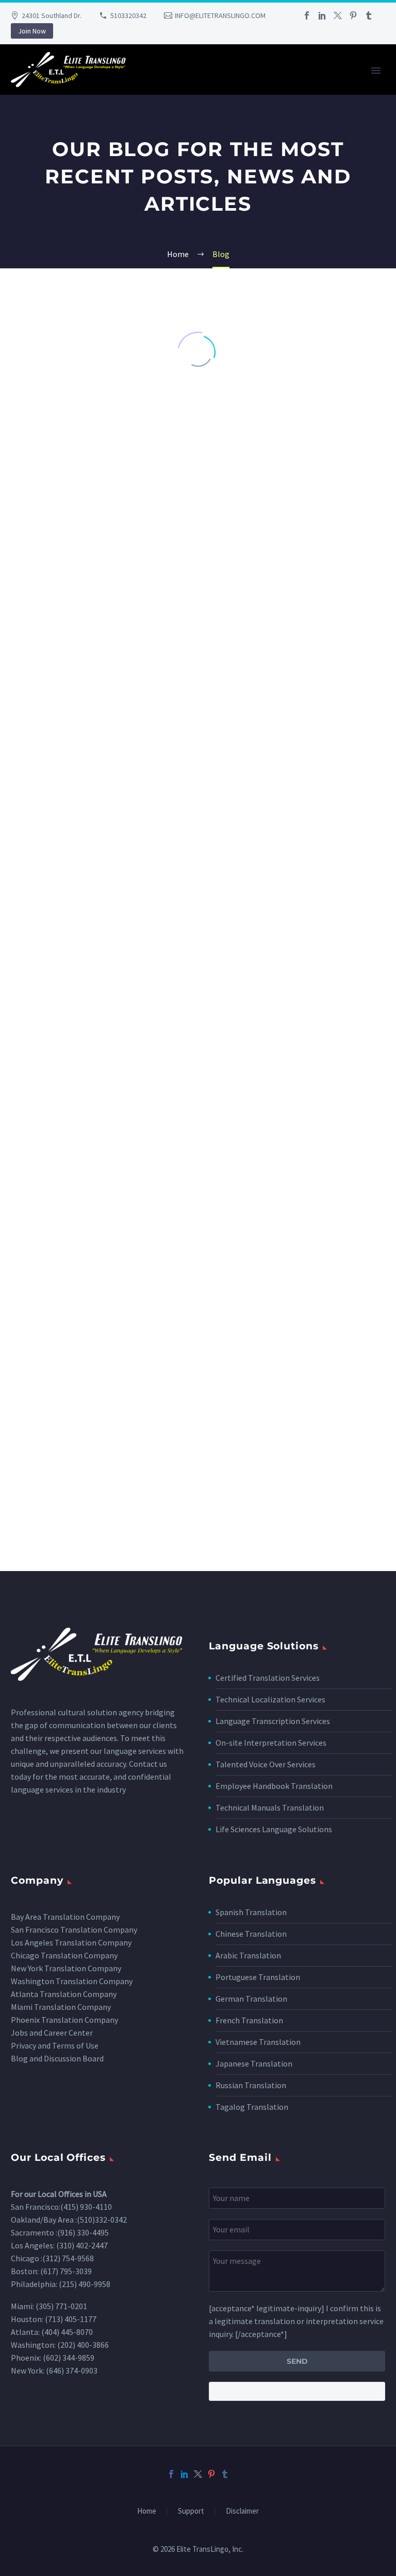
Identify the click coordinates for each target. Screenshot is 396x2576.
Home (163, 84)
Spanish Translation (251, 1912)
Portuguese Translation (258, 1977)
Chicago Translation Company (64, 1955)
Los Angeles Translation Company (71, 1942)
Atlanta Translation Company (64, 1994)
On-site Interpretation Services (271, 1743)
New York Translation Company (66, 1968)
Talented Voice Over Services (266, 1764)
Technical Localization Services (270, 1699)
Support (191, 2511)
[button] (188, 1505)
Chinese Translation (251, 1934)
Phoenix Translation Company (64, 2020)
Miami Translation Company (61, 2007)
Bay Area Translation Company (65, 1917)
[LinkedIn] (322, 15)
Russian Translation (251, 2085)
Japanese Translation (254, 2063)
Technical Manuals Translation (270, 1807)
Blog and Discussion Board (57, 2058)
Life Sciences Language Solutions (274, 1829)
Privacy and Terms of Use (55, 2045)
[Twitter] (338, 15)
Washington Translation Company (72, 1981)
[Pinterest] (353, 15)
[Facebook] (307, 15)
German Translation (251, 1999)
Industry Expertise (338, 84)
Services (208, 84)
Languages (263, 84)
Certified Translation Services (268, 1678)
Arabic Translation (248, 1955)
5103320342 (128, 15)
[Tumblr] (369, 15)
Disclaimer (242, 2511)
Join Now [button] (32, 31)
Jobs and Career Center (52, 2033)
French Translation (249, 2020)
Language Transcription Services (273, 1721)
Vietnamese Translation (258, 2042)
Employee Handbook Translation (274, 1786)
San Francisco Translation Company (74, 1930)
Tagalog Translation (252, 2107)
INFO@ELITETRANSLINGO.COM (220, 15)
